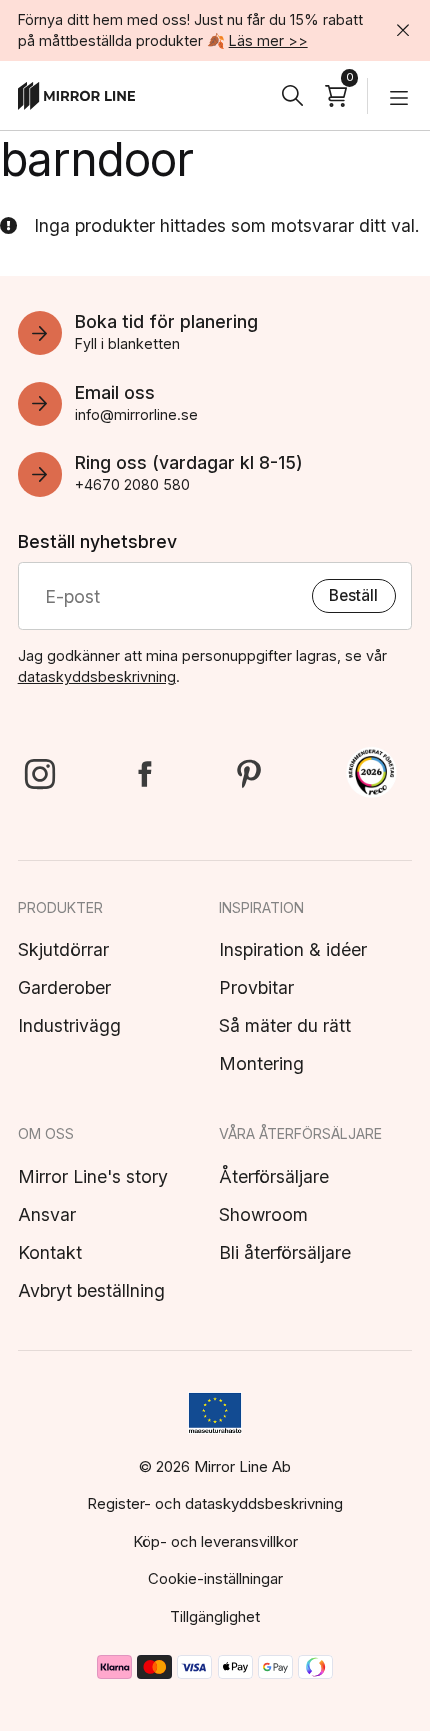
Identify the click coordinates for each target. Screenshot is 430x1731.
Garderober (64, 987)
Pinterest (248, 774)
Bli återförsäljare (285, 1252)
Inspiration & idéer (293, 949)
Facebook (144, 774)
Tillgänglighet (215, 1616)
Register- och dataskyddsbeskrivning (215, 1503)
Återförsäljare (274, 1176)
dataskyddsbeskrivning (97, 676)
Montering (261, 1063)
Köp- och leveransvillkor (215, 1541)
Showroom (263, 1214)
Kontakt (50, 1252)
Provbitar (256, 987)
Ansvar (47, 1214)
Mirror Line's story (93, 1176)
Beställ (353, 595)
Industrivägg (69, 1025)
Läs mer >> (268, 40)
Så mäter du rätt (285, 1025)
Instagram (40, 774)
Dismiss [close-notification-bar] (404, 30)
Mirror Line (76, 96)
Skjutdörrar (63, 949)
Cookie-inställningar (215, 1578)
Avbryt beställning (91, 1290)
